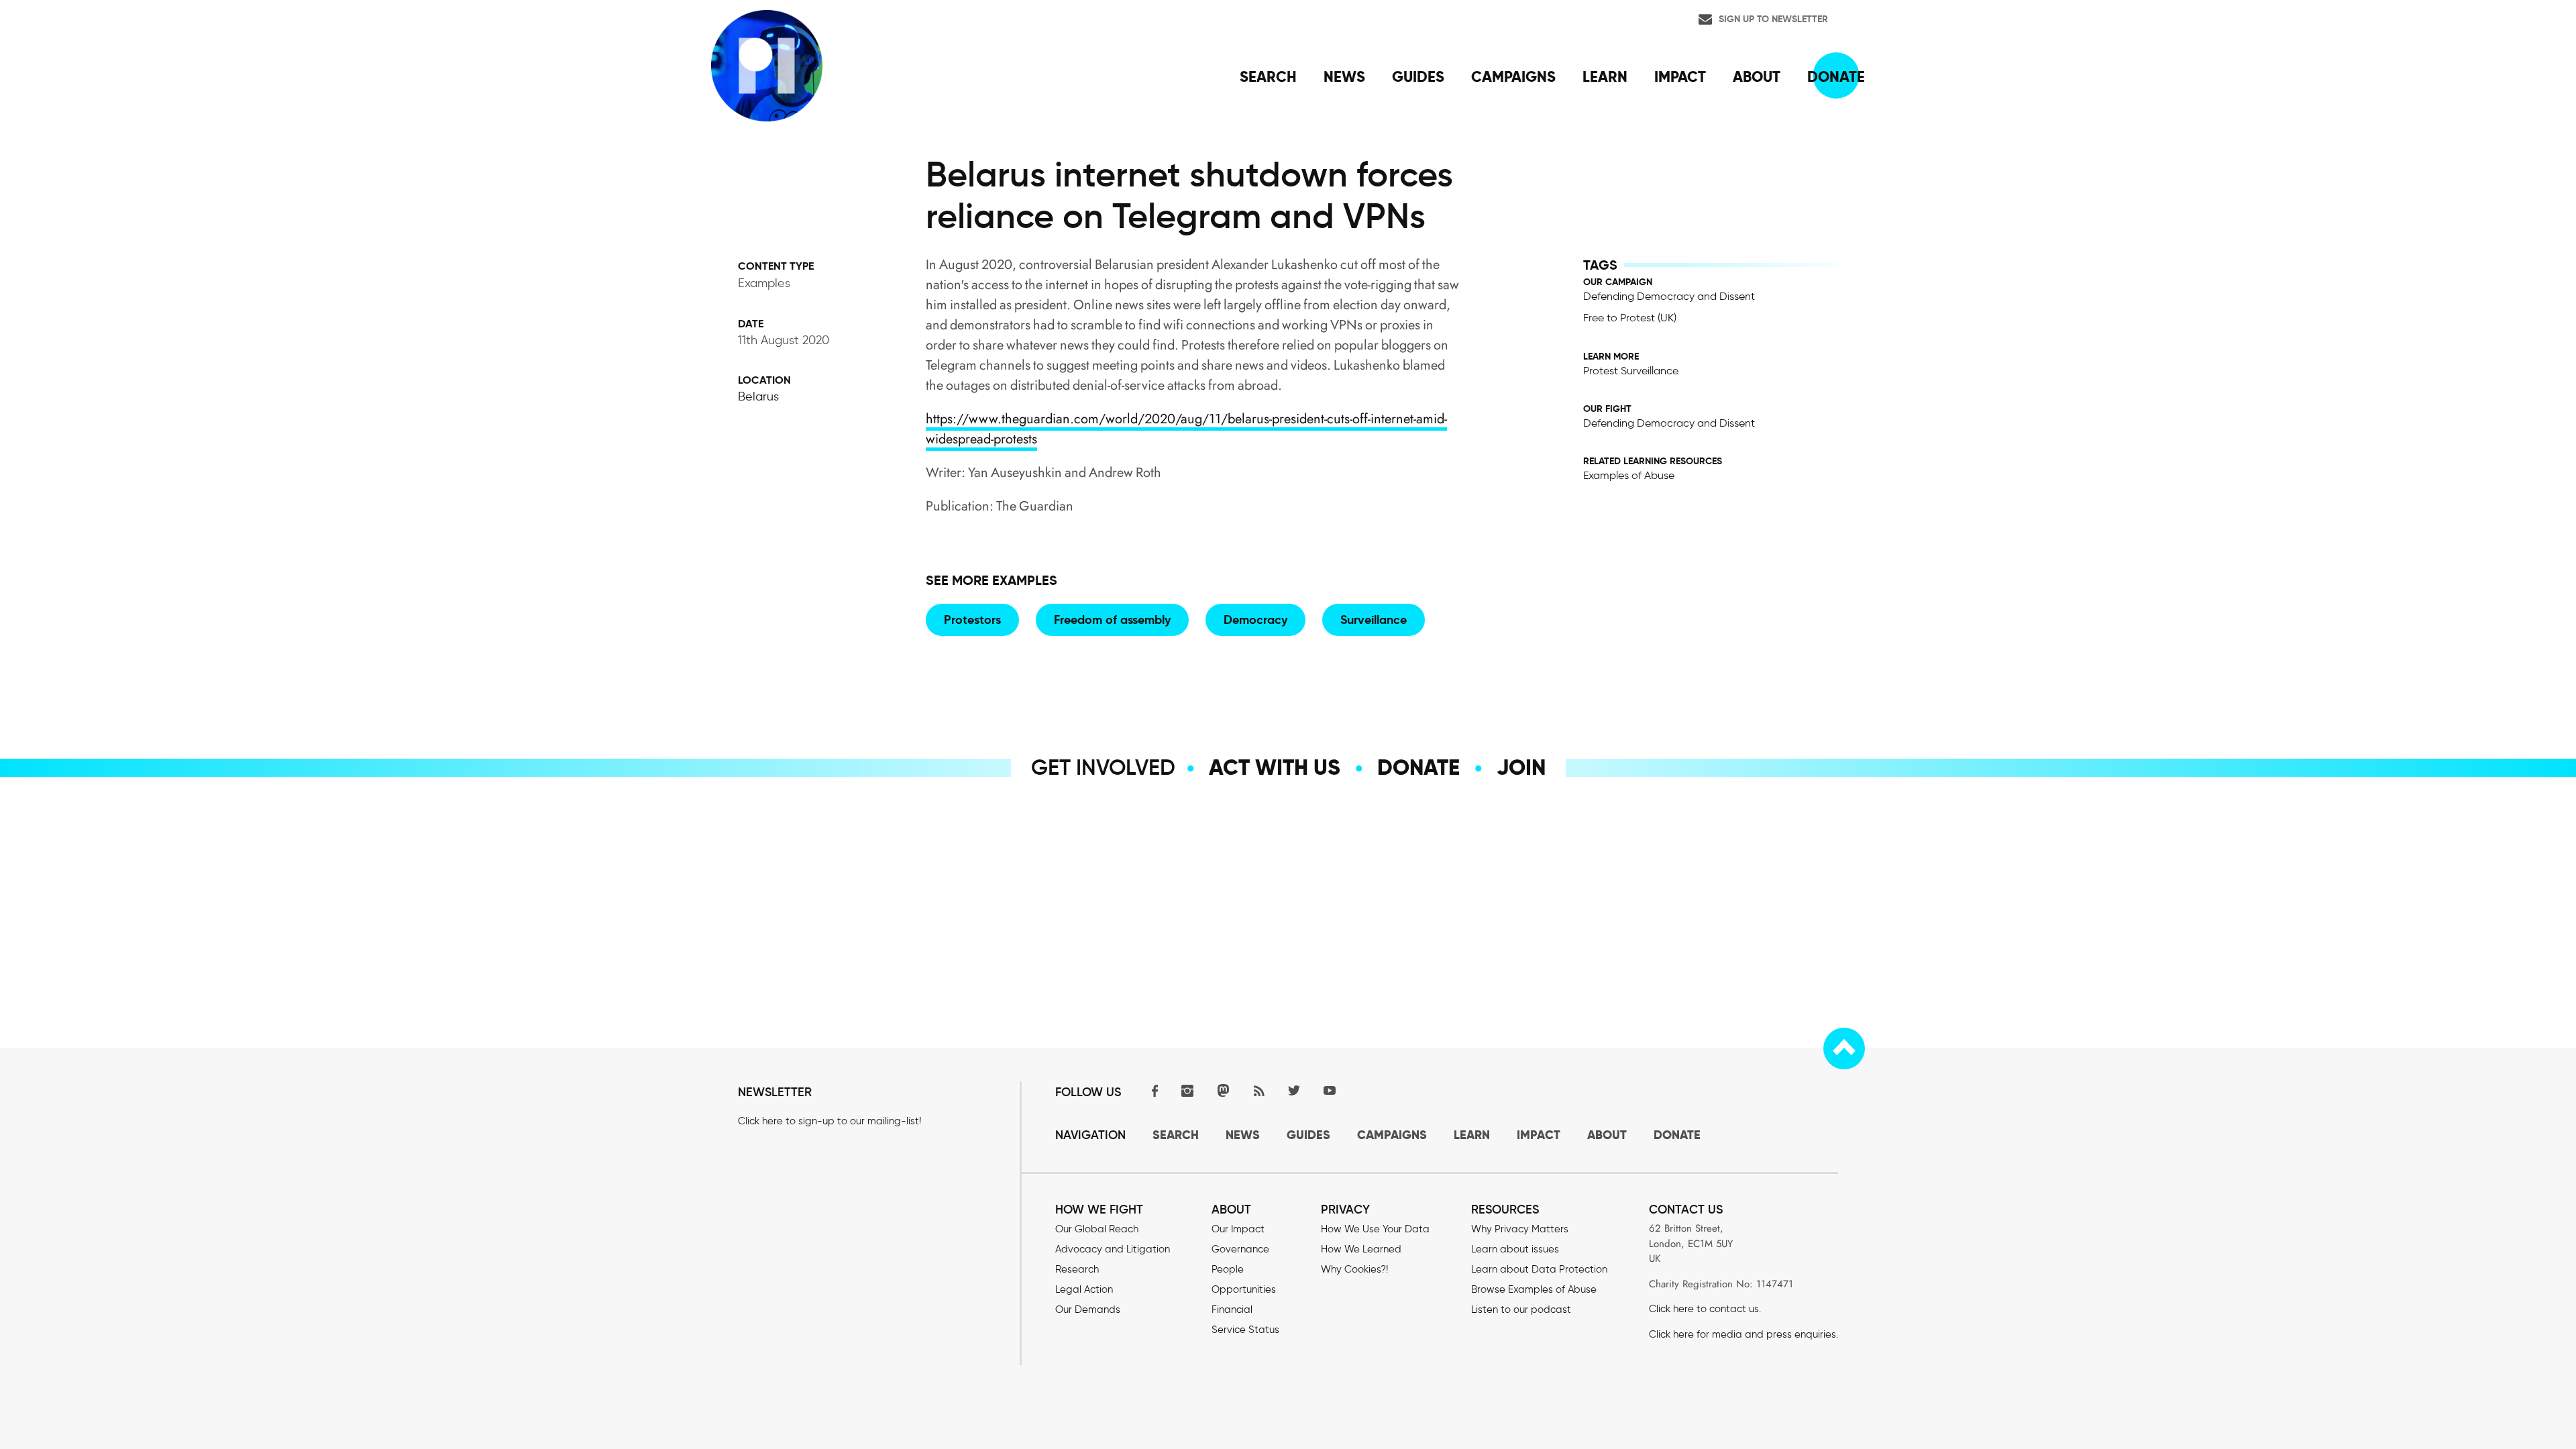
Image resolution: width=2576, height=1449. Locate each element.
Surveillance (1374, 620)
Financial (1232, 1309)
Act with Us (1275, 767)
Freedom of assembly (1112, 620)
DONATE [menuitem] (1836, 76)
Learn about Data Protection (1539, 1269)
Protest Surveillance (1631, 371)
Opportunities (1244, 1289)
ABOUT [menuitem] (1757, 76)
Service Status (1245, 1330)
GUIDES (1308, 1135)
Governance (1240, 1249)
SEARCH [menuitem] (1268, 76)
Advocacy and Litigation (1113, 1249)
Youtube (1330, 1090)
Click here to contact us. (1705, 1309)
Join (1521, 767)
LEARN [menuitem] (1605, 76)
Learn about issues (1515, 1249)
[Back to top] (1844, 1049)
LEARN (1472, 1135)
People (1228, 1269)
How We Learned (1361, 1249)
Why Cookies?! (1354, 1269)
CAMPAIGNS (1392, 1135)
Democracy (1255, 620)
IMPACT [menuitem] (1680, 76)
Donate (1418, 767)
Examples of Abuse (1629, 475)
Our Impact (1238, 1229)
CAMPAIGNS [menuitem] (1513, 76)
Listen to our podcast (1521, 1309)
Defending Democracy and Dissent (1669, 296)
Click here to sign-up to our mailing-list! (829, 1121)
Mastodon (1223, 1090)
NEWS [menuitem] (1344, 76)
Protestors (972, 620)
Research (1077, 1269)
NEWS (1243, 1135)
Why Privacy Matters (1520, 1229)
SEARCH (1176, 1135)
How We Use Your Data (1375, 1229)
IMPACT (1539, 1135)
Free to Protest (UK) (1630, 318)
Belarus (758, 396)
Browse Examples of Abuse (1534, 1289)
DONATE (1677, 1135)
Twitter (1294, 1090)
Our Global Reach (1097, 1229)
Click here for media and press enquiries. (1743, 1334)
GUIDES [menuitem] (1418, 76)
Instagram (1187, 1090)
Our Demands (1088, 1309)
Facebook (1152, 1090)
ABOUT (1607, 1135)
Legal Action (1084, 1289)
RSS (1258, 1090)
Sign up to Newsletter (1773, 19)
